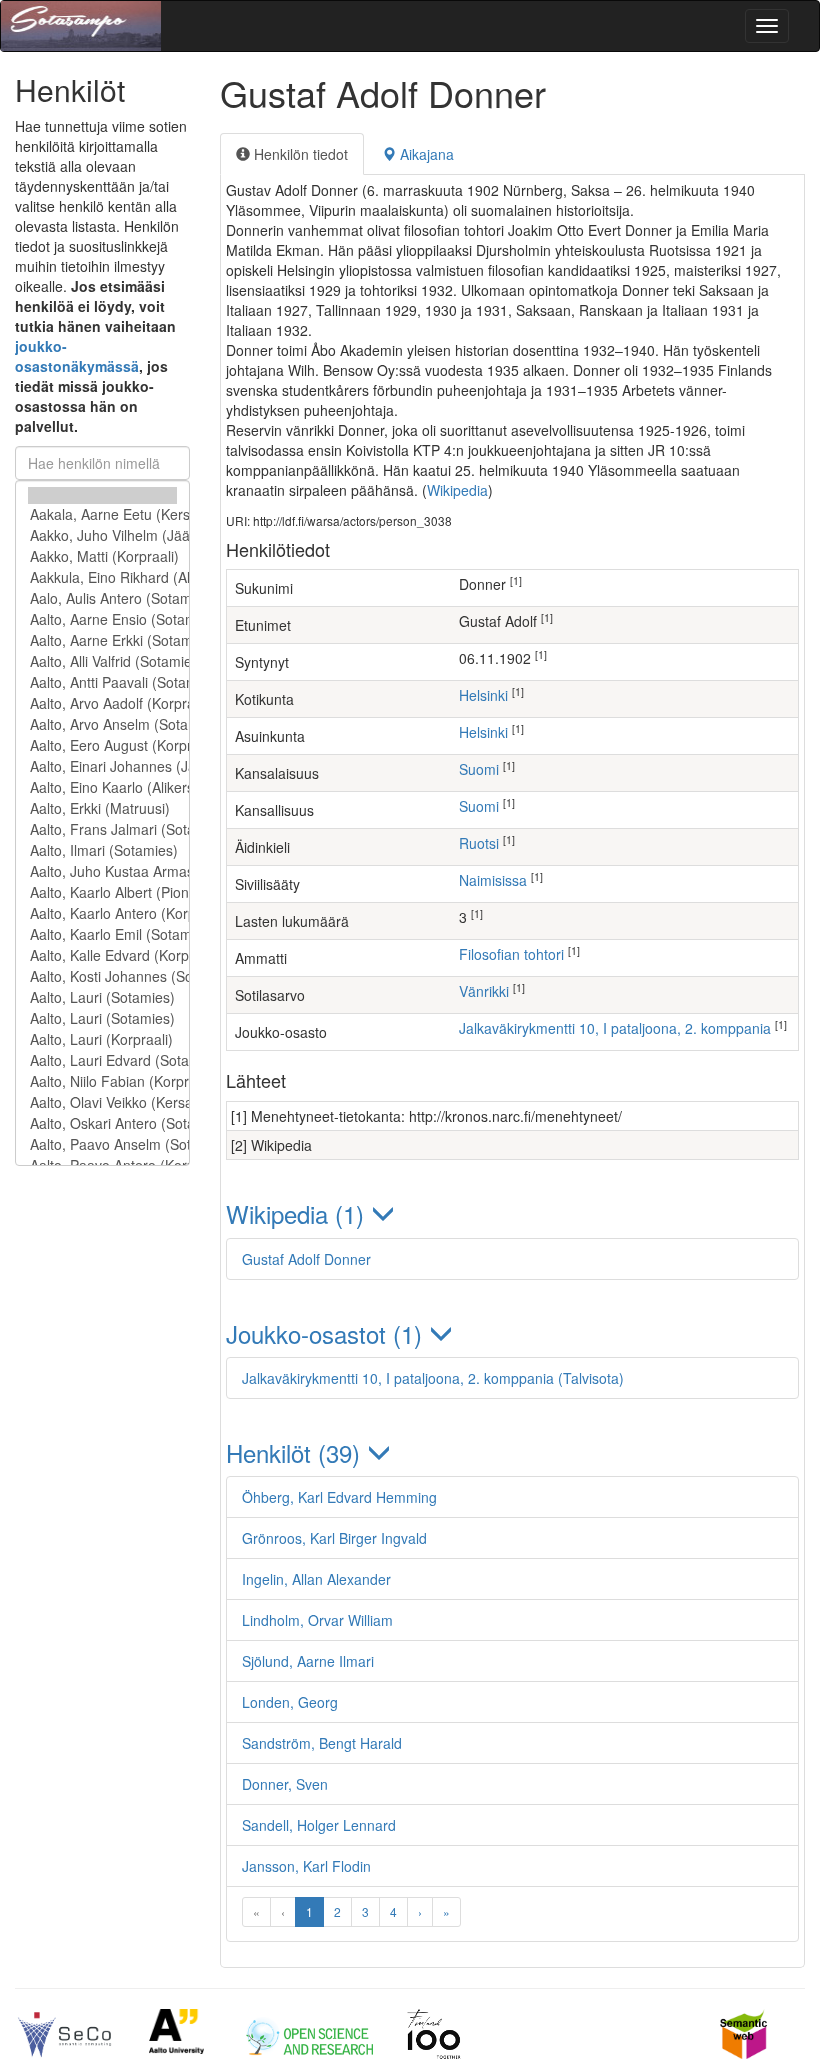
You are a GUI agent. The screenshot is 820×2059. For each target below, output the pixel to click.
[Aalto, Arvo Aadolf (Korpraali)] (102, 703)
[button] (512, 1213)
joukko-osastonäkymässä (77, 356)
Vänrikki (484, 991)
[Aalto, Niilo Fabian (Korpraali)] (102, 1081)
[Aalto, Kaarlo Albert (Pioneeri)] (102, 892)
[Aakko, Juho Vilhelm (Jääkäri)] (102, 535)
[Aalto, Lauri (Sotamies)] (102, 997)
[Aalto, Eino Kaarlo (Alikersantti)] (102, 787)
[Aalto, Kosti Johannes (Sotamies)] (102, 976)
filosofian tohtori (511, 954)
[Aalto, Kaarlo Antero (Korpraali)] (102, 913)
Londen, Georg (290, 1702)
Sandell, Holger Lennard (319, 1825)
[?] (102, 495)
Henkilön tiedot (299, 154)
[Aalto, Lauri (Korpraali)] (102, 1039)
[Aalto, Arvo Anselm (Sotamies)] (102, 724)
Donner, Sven (285, 1784)
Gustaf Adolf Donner (306, 1259)
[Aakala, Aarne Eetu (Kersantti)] (102, 514)
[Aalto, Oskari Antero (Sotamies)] (102, 1123)
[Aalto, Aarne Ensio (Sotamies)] (102, 619)
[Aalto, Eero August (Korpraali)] (102, 745)
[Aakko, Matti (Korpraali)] (102, 556)
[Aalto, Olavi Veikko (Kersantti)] (102, 1102)
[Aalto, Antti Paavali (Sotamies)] (102, 682)
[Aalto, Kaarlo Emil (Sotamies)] (102, 934)
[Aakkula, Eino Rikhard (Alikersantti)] (102, 577)
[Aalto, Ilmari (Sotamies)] (102, 850)
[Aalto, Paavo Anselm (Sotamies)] (102, 1144)
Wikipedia (457, 490)
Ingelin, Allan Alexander (316, 1579)
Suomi (479, 769)
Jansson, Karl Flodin (306, 1866)
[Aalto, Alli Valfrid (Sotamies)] (102, 661)
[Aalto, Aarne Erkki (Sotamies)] (102, 640)
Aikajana (425, 154)
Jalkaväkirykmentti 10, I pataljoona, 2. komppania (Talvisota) (433, 1378)
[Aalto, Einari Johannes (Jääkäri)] (102, 766)
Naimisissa (493, 880)
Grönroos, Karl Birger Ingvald (334, 1538)
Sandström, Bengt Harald (322, 1743)
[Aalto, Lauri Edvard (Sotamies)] (102, 1060)
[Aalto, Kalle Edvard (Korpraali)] (102, 955)
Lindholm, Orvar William (317, 1620)
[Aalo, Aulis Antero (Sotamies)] (102, 598)
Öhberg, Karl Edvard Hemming (339, 1497)
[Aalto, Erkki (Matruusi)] (102, 808)
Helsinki (483, 695)
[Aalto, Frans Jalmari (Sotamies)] (102, 829)
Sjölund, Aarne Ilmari (308, 1661)
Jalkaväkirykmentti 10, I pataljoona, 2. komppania (615, 1028)
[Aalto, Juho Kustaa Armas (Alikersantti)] (102, 871)
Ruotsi (479, 843)
